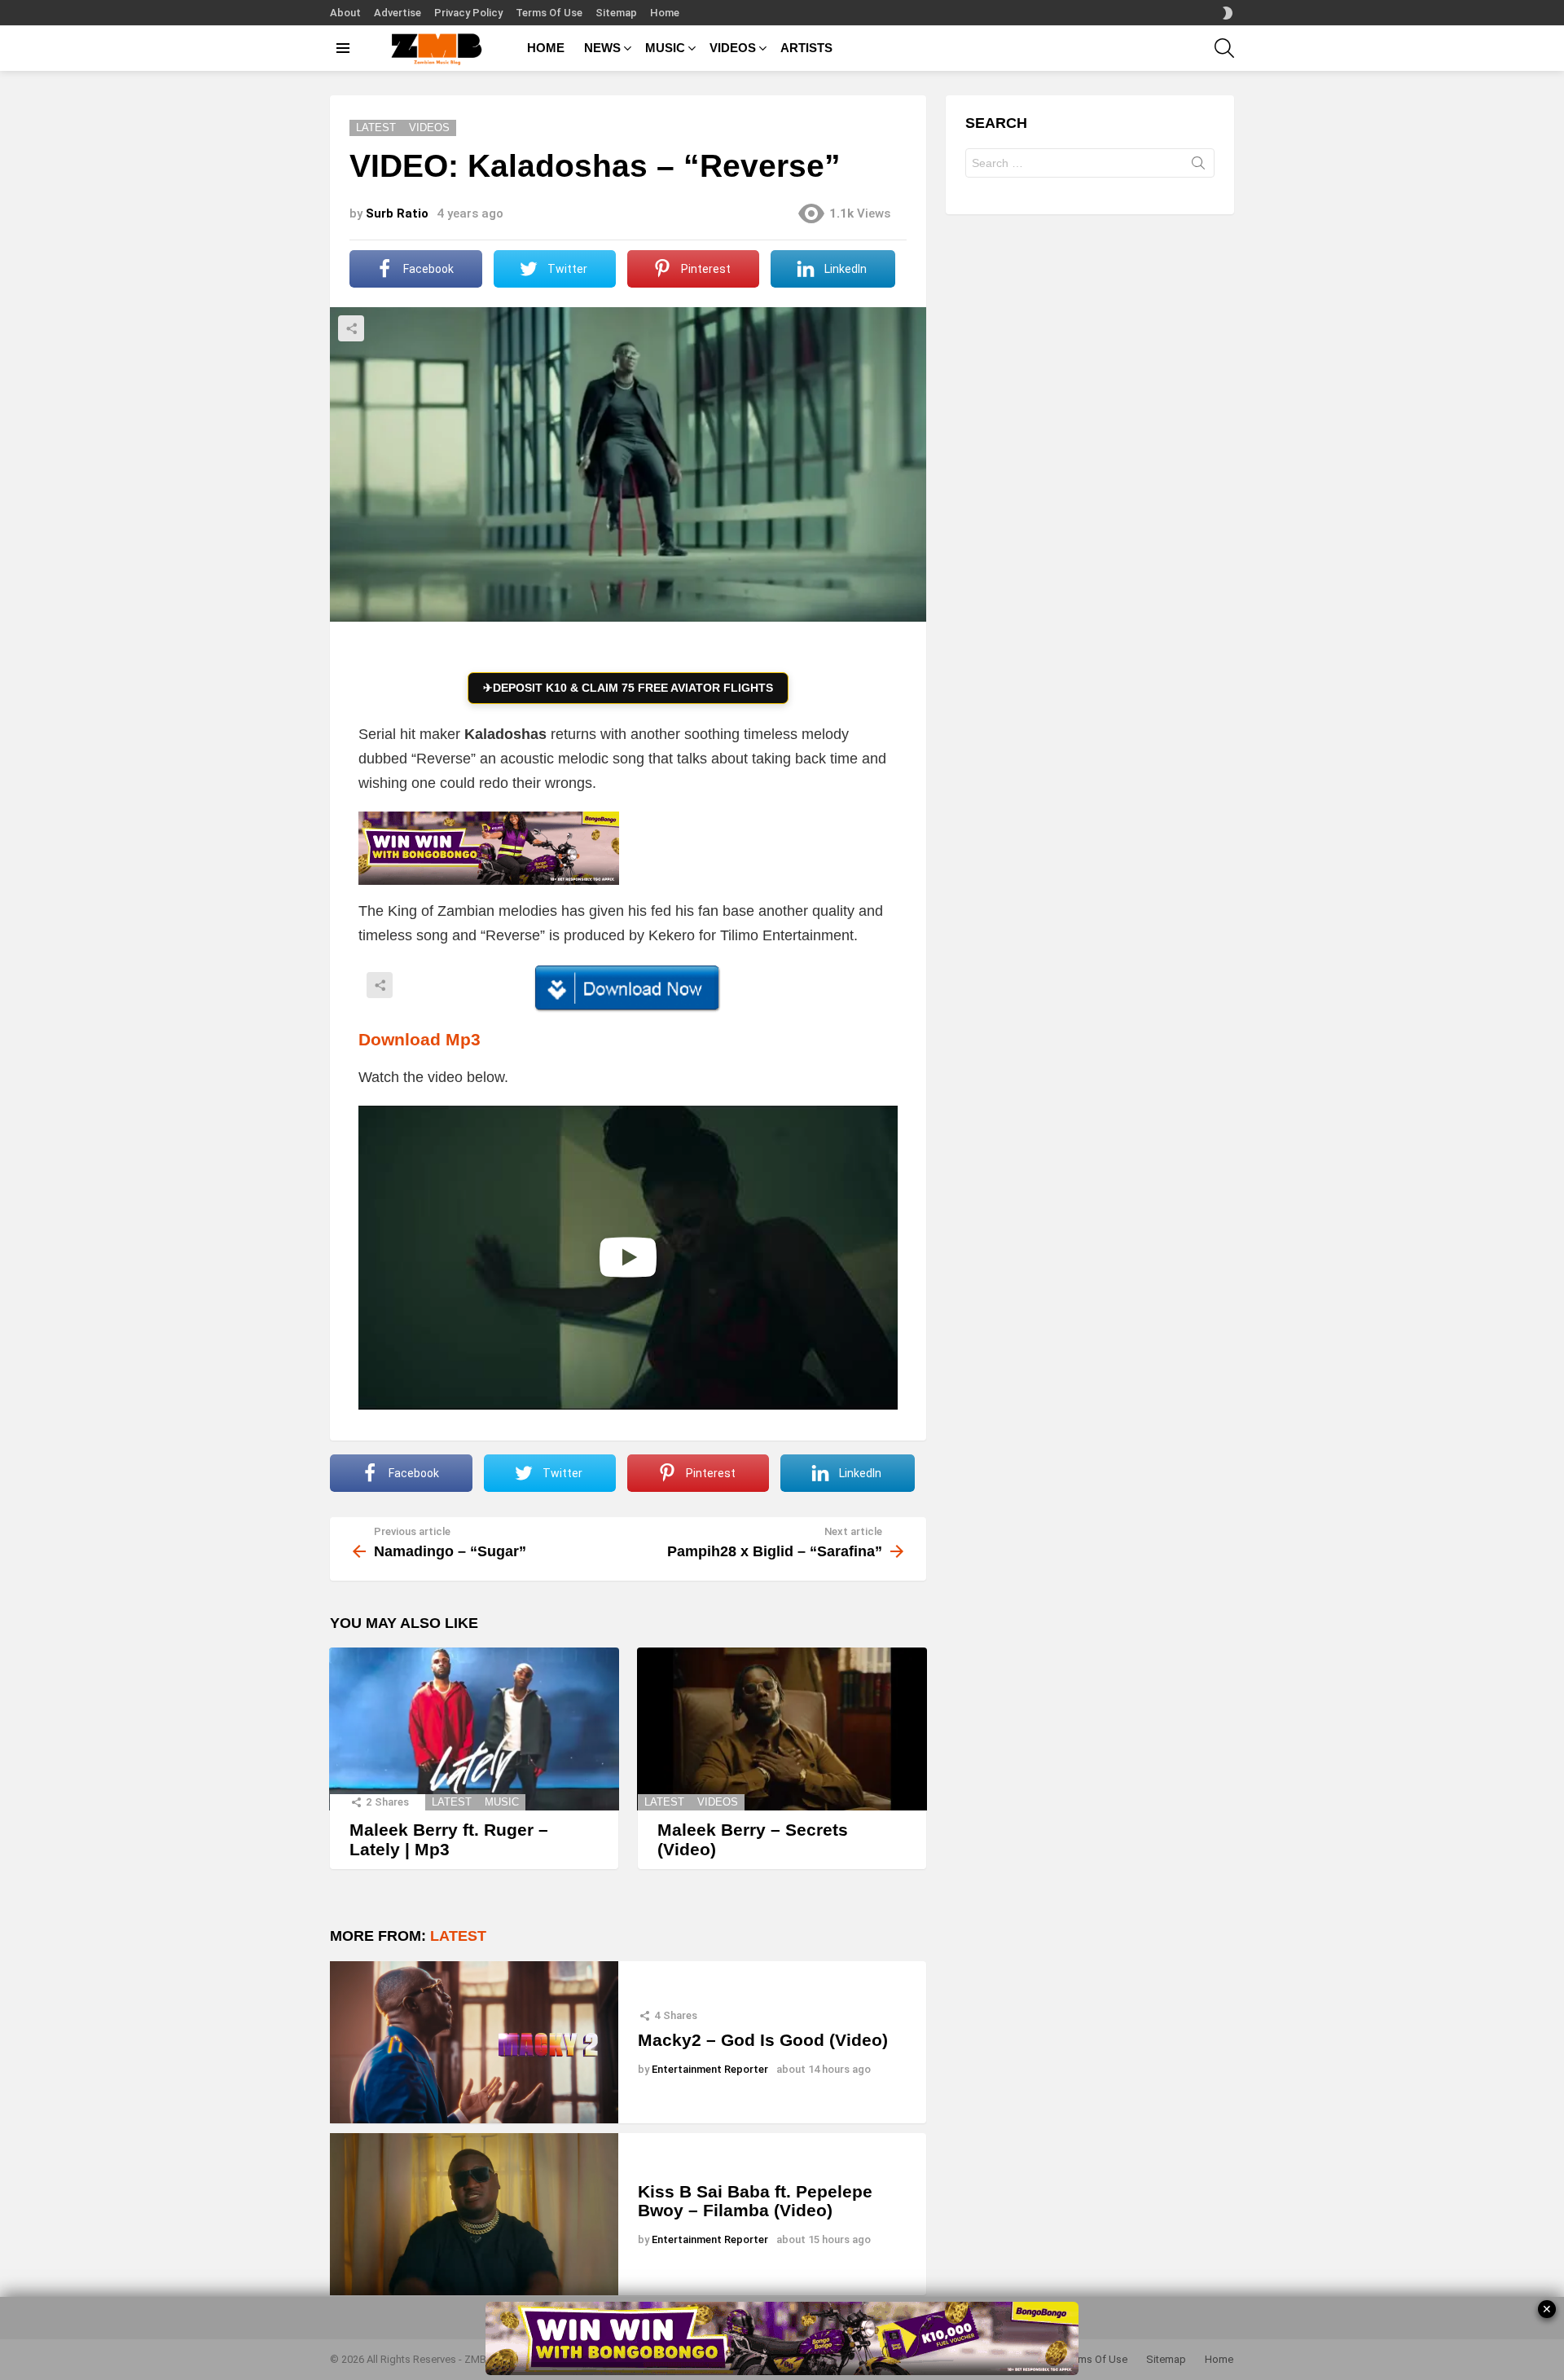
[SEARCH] (1224, 48)
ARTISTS (806, 48)
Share (351, 328)
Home (665, 13)
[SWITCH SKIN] (1228, 13)
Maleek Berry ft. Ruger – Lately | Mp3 (449, 1839)
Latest (452, 1802)
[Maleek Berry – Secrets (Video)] (782, 1729)
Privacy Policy (468, 13)
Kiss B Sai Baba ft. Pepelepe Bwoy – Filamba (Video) (755, 2201)
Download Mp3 (420, 1039)
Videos (718, 1802)
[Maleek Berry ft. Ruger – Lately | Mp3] (474, 1729)
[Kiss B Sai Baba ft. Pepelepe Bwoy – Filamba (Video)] (474, 2214)
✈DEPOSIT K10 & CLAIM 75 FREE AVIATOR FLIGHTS (628, 688)
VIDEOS (733, 48)
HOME (546, 48)
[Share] (628, 988)
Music (502, 1802)
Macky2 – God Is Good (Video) (763, 2040)
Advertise (398, 13)
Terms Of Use (549, 13)
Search (1198, 166)
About (345, 13)
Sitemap (616, 13)
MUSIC (665, 48)
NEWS (602, 48)
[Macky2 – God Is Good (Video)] (474, 2042)
